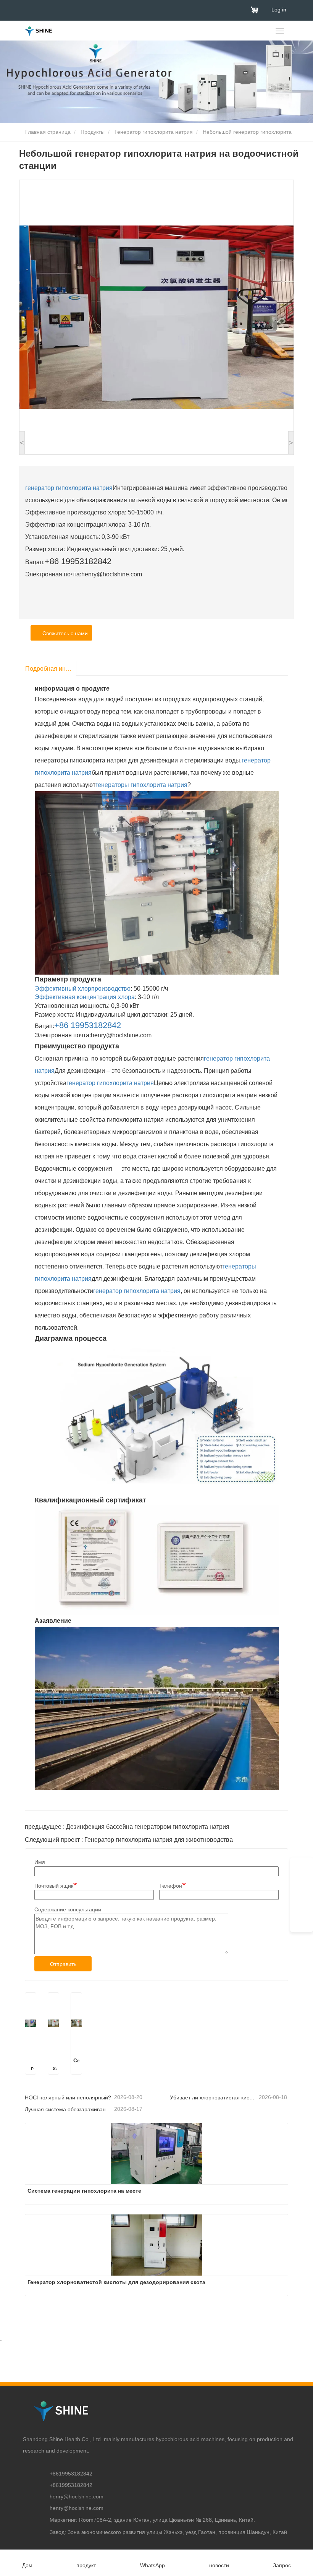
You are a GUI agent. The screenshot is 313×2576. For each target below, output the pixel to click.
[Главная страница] (38, 31)
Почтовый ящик (54, 1886)
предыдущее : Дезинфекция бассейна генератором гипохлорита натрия (127, 1827)
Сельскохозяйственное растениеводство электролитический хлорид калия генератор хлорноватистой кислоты (76, 2065)
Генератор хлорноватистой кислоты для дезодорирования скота (53, 2065)
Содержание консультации (68, 1909)
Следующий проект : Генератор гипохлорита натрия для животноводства (129, 1840)
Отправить (63, 1964)
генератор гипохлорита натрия (69, 488)
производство (111, 989)
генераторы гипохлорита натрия (141, 785)
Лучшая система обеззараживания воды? (69, 2109)
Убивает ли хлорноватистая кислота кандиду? (214, 2097)
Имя (40, 1862)
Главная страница (47, 132)
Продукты (93, 132)
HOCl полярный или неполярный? (68, 2097)
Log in (279, 10)
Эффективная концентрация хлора (85, 997)
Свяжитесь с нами (64, 633)
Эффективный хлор (63, 989)
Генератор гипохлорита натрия (154, 132)
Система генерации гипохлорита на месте (31, 2065)
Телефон (171, 1886)
